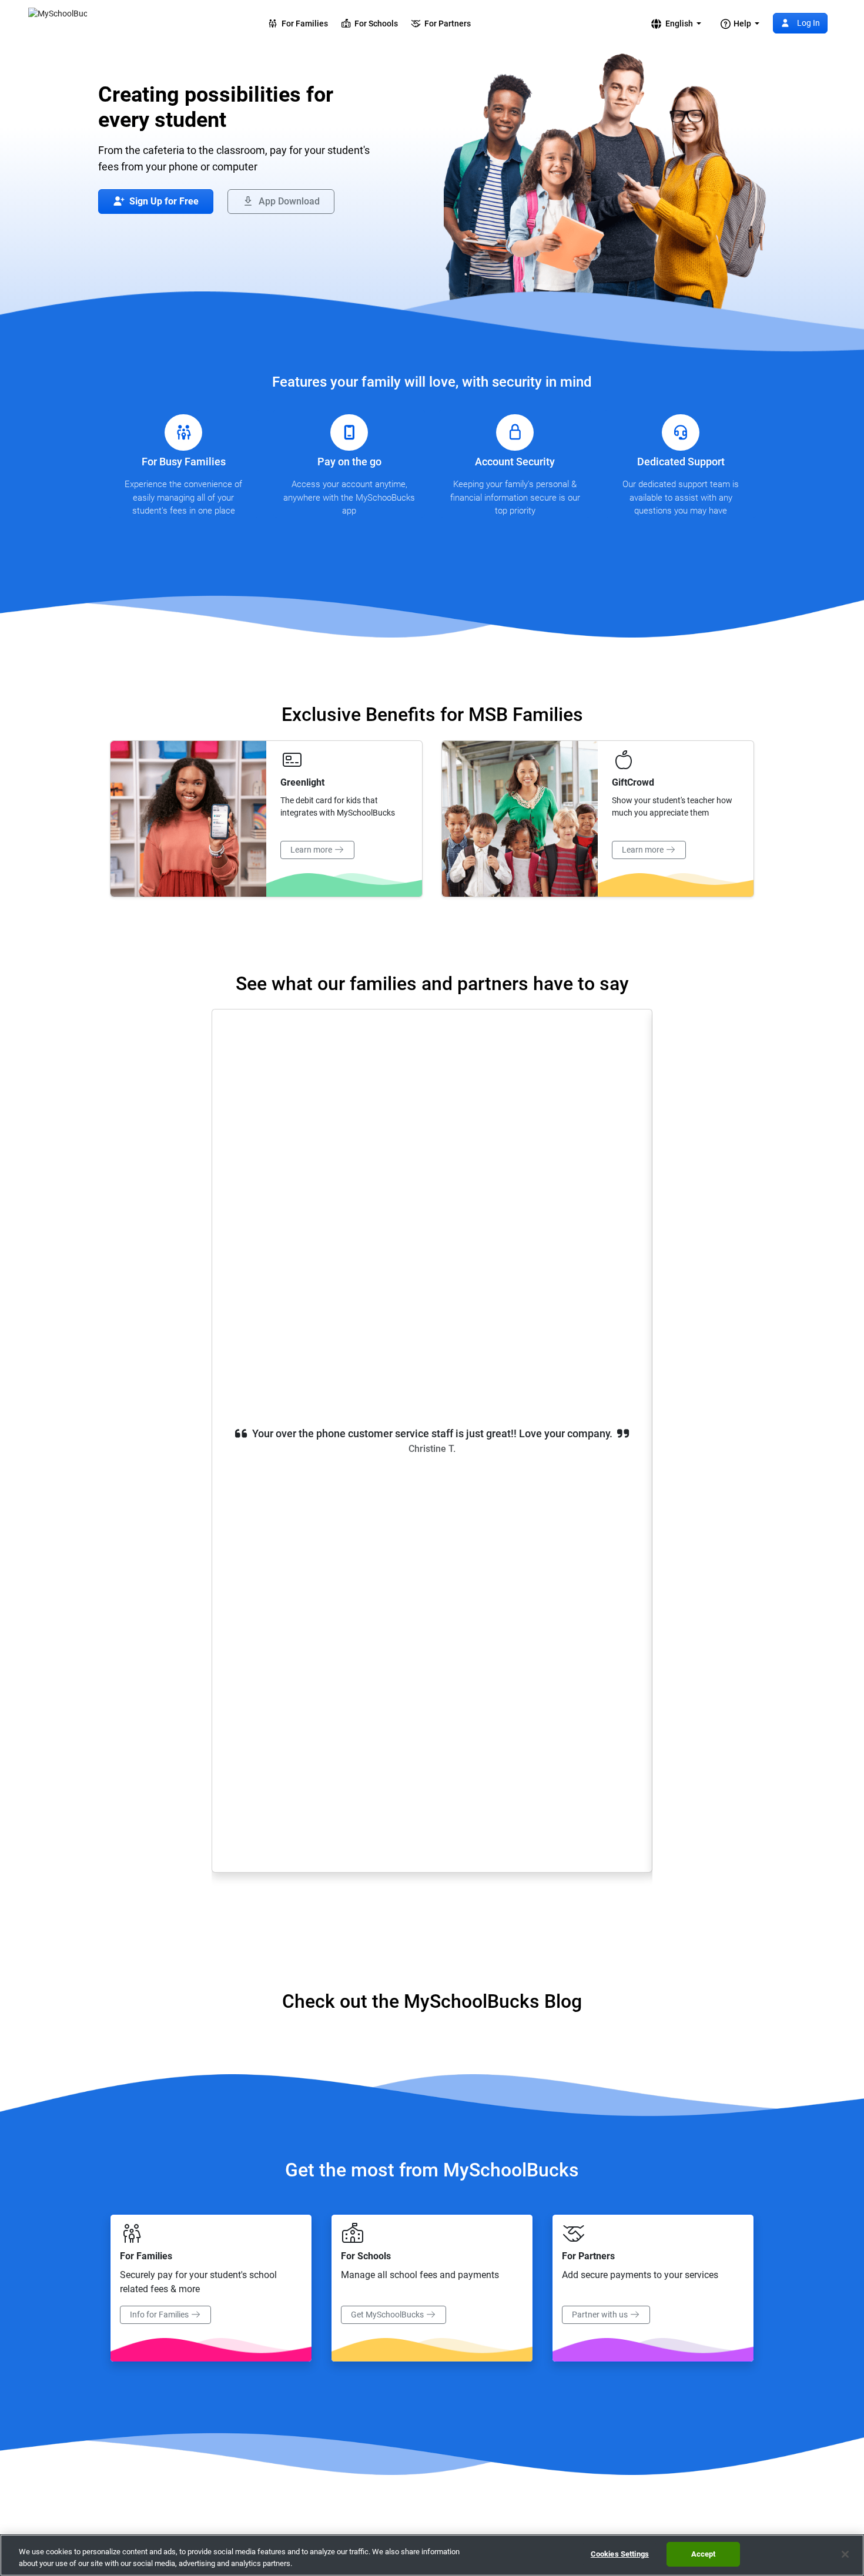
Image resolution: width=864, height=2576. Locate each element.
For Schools (374, 24)
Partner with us (601, 2315)
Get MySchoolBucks (388, 2315)
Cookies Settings (620, 2554)
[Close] (845, 2554)
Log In (808, 23)
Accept (704, 2554)
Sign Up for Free (163, 201)
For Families (303, 24)
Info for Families (160, 2315)
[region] (432, 2555)
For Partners (446, 24)
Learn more (312, 850)
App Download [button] (288, 201)
